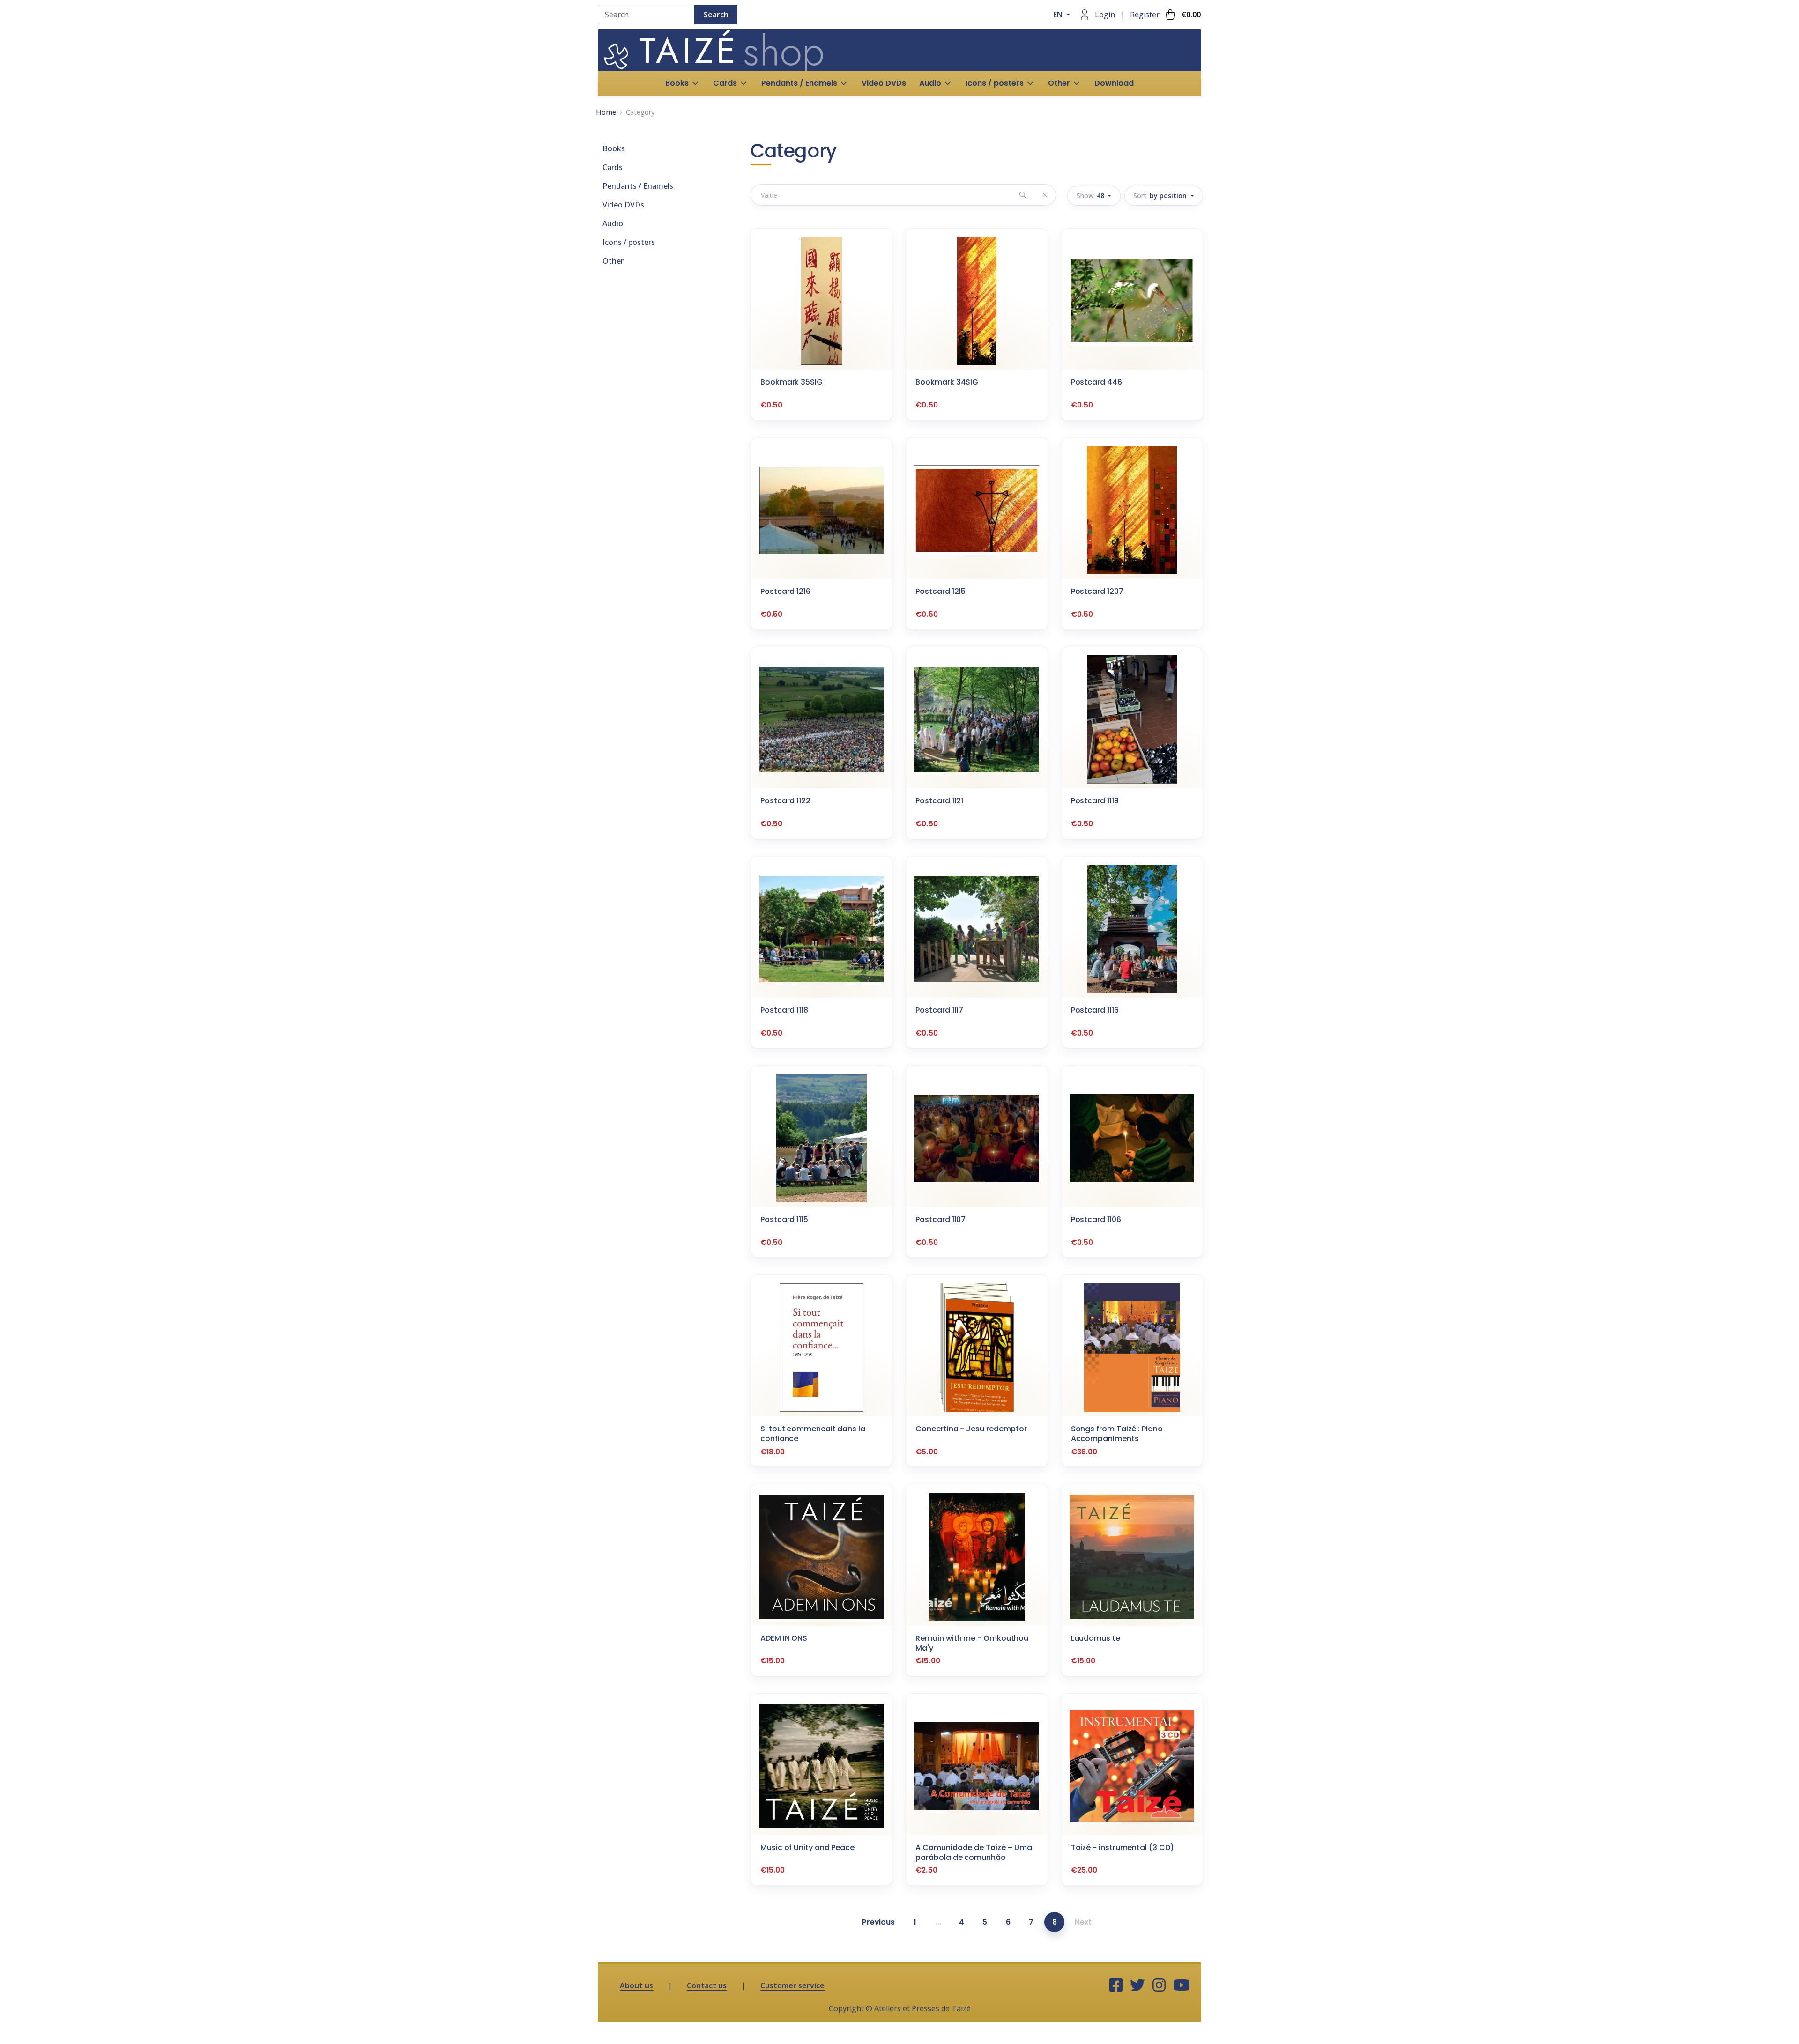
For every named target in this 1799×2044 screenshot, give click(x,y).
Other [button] (1059, 83)
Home (606, 112)
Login (1105, 15)
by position (1161, 196)
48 (1091, 196)
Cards (613, 167)
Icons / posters (629, 242)
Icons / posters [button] (995, 83)
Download (1114, 83)
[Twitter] (1137, 1985)
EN (1059, 15)
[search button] (1023, 195)
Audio (613, 223)
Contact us (707, 1985)
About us (636, 1985)
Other (613, 261)
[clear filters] (1044, 195)
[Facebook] (1116, 1985)
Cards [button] (725, 83)
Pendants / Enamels (638, 186)
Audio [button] (930, 83)
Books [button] (677, 83)
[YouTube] (1182, 1985)
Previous (878, 1922)
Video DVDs (884, 83)
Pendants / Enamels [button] (799, 83)
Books (614, 148)
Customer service (792, 1985)
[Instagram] (1159, 1985)
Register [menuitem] (1145, 15)
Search (716, 15)
